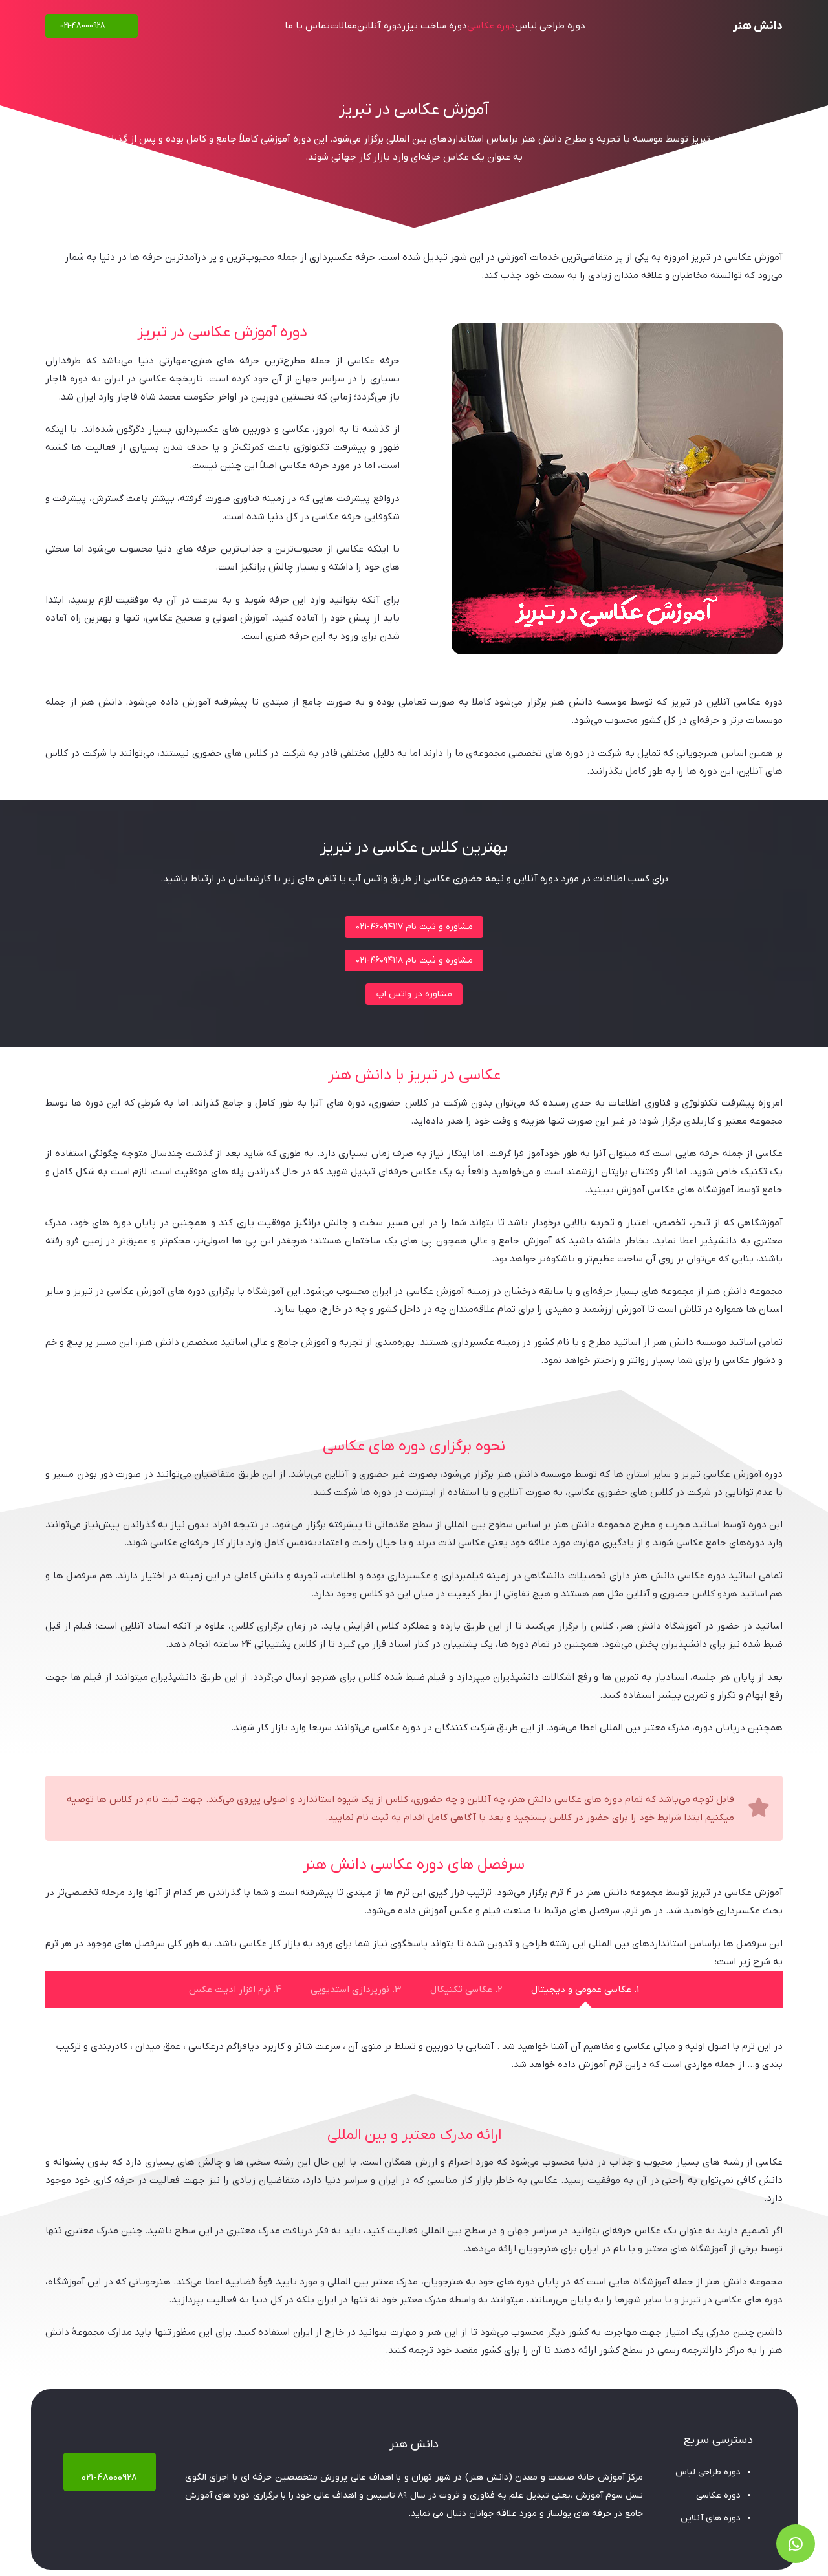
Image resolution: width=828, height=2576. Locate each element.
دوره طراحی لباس (708, 2472)
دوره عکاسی (718, 2495)
